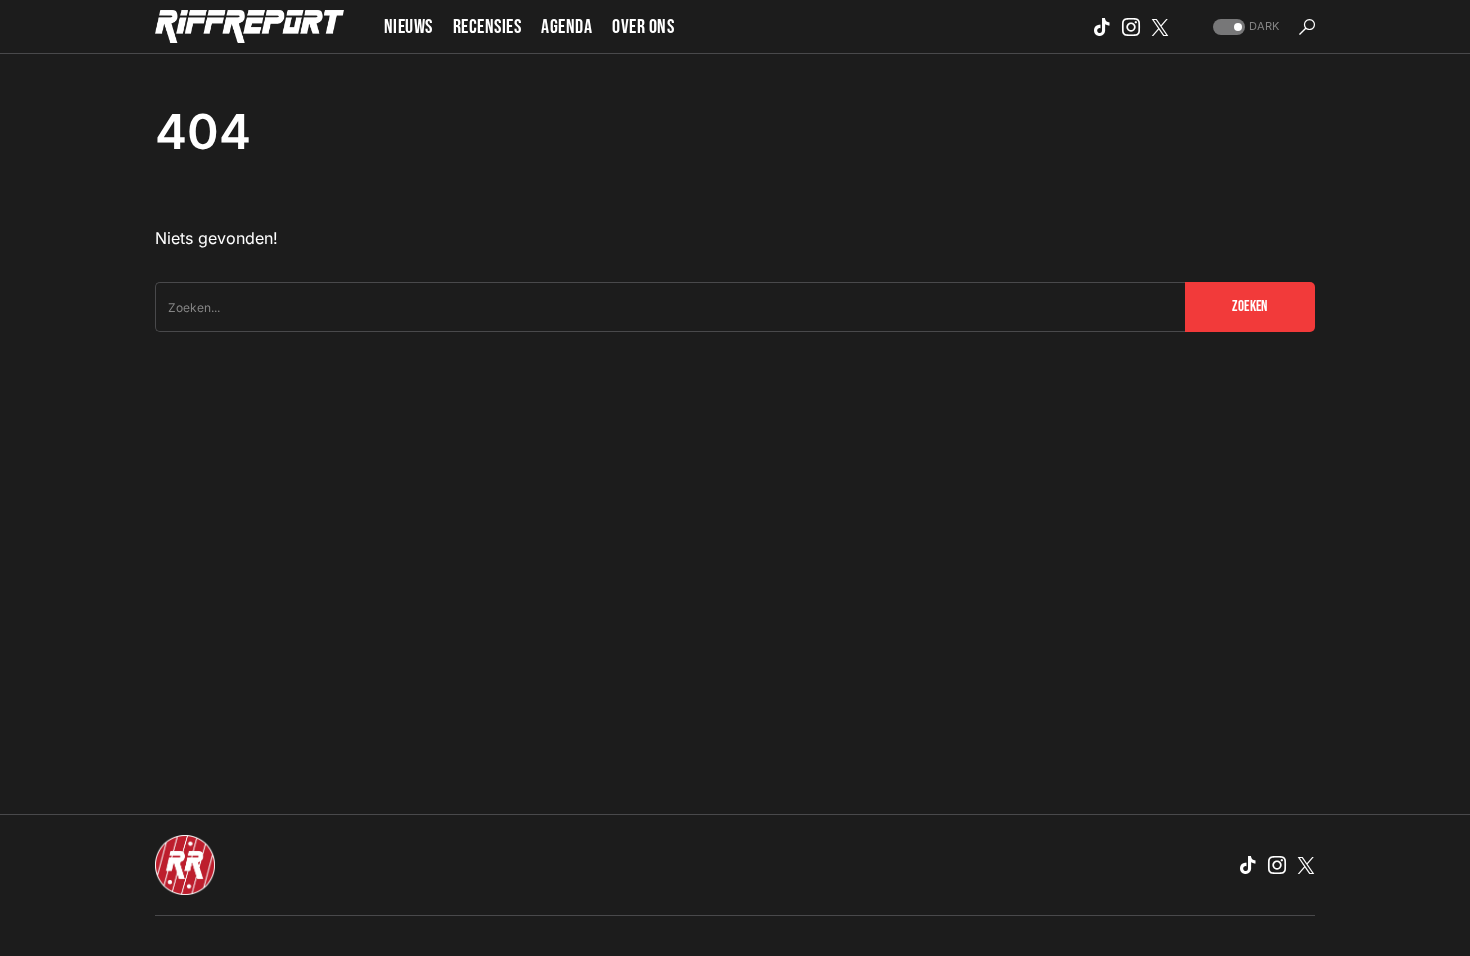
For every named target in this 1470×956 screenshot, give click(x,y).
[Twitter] (1160, 27)
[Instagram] (1131, 27)
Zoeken (1249, 306)
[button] (1244, 26)
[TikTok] (1102, 27)
